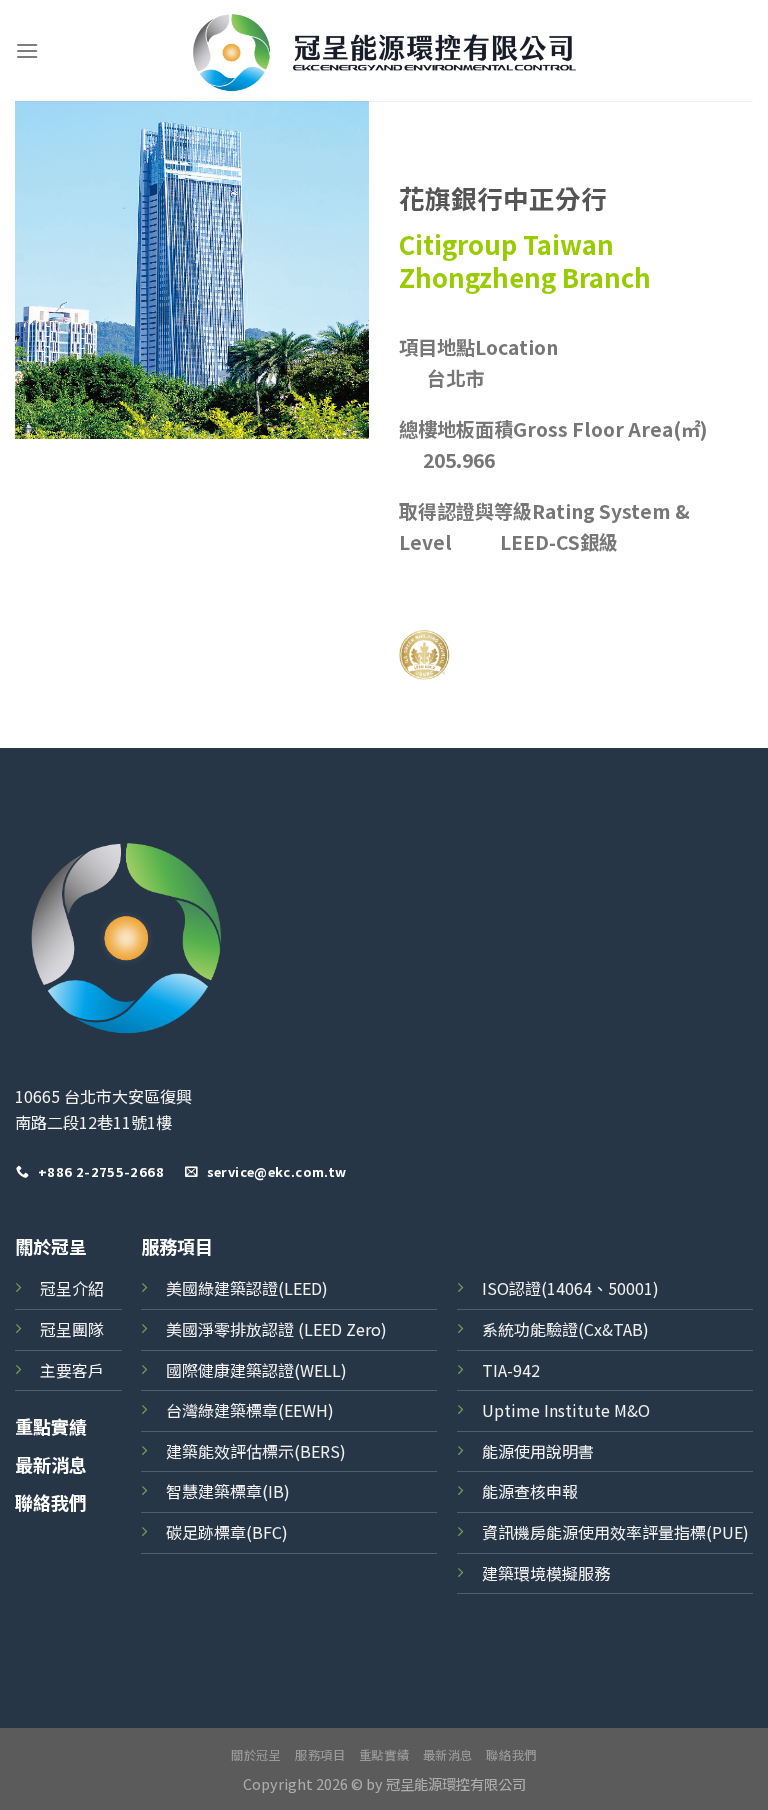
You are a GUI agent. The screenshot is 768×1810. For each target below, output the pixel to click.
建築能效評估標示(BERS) (256, 1451)
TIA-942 (511, 1370)
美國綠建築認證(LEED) (247, 1288)
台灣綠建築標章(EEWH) (250, 1410)
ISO (495, 1288)
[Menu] (27, 50)
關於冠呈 (51, 1246)
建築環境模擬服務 (546, 1573)
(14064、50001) (600, 1288)
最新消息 (51, 1464)
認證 (525, 1288)
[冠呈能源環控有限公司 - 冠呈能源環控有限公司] (384, 50)
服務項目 (320, 1755)
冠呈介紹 (72, 1288)
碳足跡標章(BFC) (227, 1532)
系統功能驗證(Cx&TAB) (565, 1329)
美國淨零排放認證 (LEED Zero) (276, 1329)
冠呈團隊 (72, 1329)
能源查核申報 (530, 1491)
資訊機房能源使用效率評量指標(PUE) (615, 1532)
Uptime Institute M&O (566, 1410)
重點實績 (51, 1426)
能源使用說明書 (538, 1451)
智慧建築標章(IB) (228, 1491)
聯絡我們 (51, 1502)
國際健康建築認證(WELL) (256, 1370)
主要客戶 (72, 1370)
